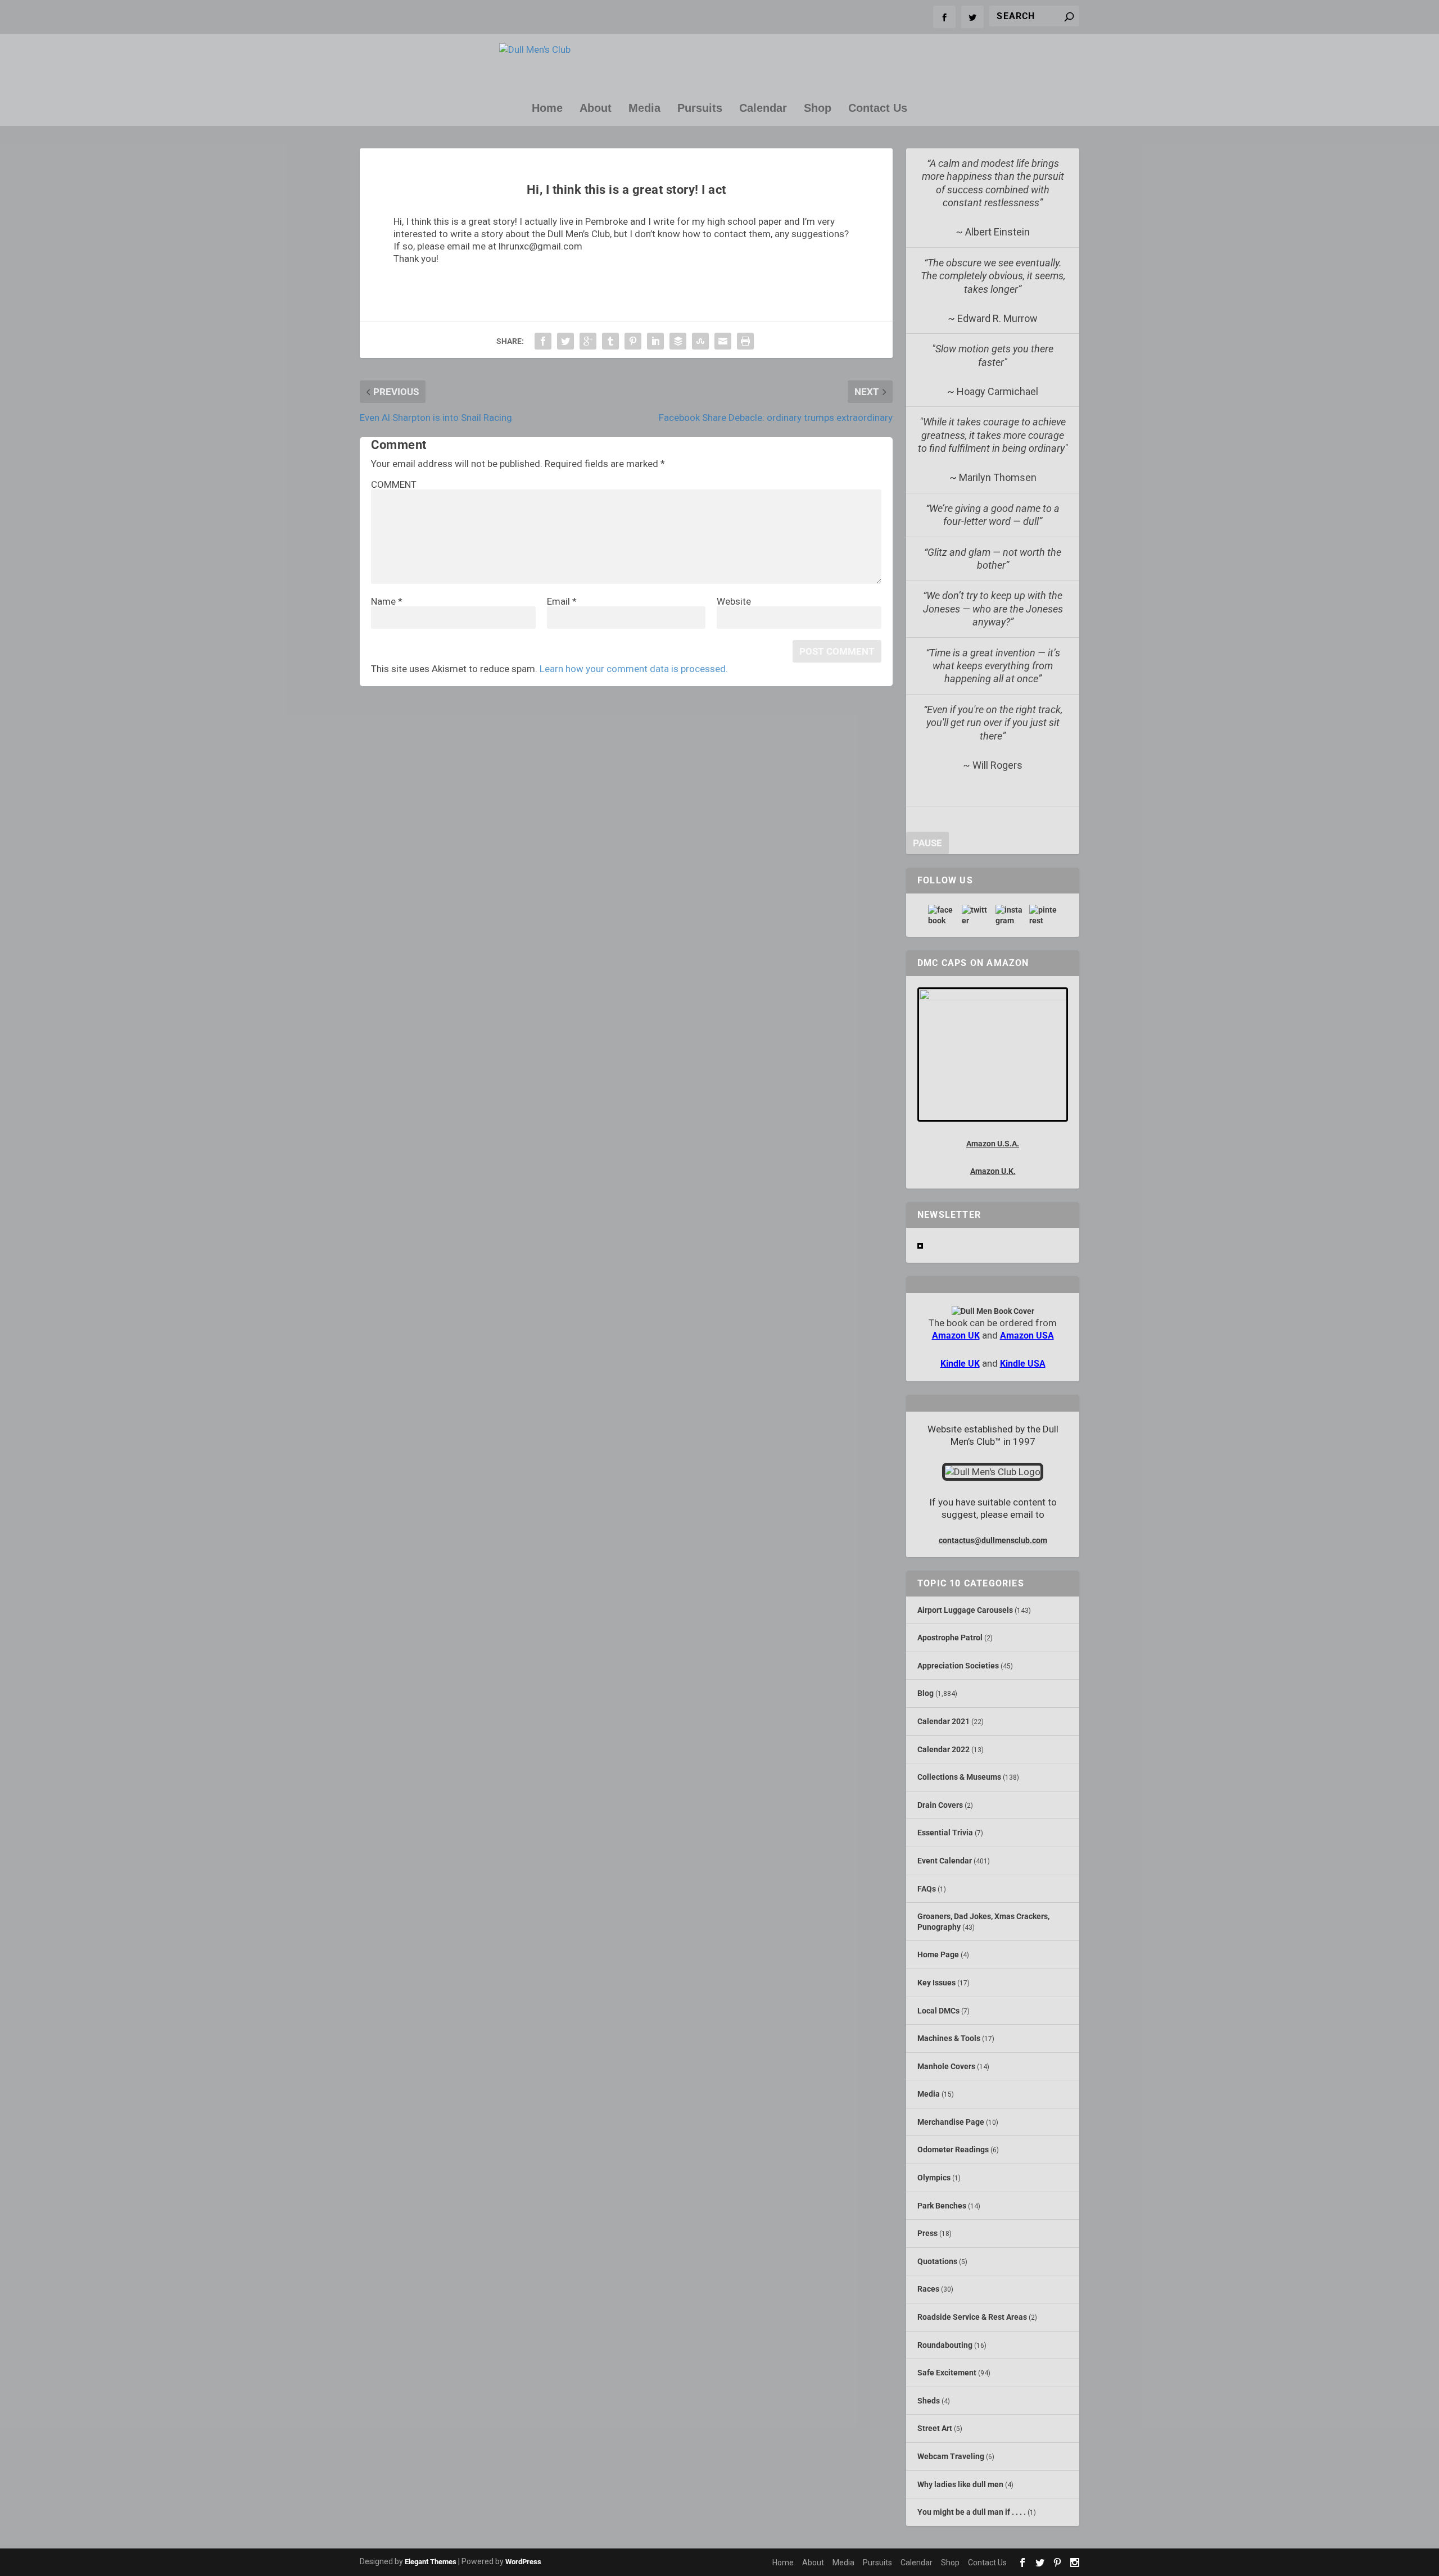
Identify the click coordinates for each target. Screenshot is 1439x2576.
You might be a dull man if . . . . (972, 2512)
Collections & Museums (959, 1777)
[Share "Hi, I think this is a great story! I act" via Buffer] (678, 341)
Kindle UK (960, 1364)
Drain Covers (940, 1805)
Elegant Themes (431, 2562)
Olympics (934, 2178)
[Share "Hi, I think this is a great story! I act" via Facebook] (543, 341)
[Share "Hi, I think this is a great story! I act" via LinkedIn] (655, 341)
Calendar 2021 (944, 1721)
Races (928, 2289)
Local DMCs (938, 2011)
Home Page (938, 1954)
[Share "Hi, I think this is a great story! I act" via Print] (745, 341)
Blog (926, 1693)
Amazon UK (956, 1335)
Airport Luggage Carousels (965, 1610)
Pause (927, 843)
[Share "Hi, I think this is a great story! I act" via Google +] (588, 341)
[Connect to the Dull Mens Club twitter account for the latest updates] (976, 915)
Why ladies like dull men (960, 2484)
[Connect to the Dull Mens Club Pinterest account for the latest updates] (1043, 915)
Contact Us (878, 109)
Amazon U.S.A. (993, 1144)
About (596, 109)
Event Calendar (945, 1861)
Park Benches (942, 2206)
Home (547, 109)
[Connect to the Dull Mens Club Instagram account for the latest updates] (1010, 915)
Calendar (763, 109)
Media (644, 109)
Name (387, 601)
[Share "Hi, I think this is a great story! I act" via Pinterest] (633, 341)
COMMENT (394, 484)
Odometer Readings (953, 2149)
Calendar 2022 (944, 1749)
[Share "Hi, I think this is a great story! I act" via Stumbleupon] (700, 341)
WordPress (523, 2562)
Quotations (937, 2261)
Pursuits (700, 109)
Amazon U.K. (993, 1171)
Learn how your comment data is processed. (634, 669)
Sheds (929, 2401)
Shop (818, 109)
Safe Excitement (947, 2373)
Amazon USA (1027, 1335)
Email (562, 601)
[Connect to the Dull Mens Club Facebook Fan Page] (942, 915)
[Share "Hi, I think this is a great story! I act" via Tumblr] (610, 341)
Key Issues (936, 1983)
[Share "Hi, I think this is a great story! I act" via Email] (723, 341)
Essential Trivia (945, 1833)
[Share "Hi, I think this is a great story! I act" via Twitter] (565, 341)
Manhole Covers (946, 2066)
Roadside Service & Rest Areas (972, 2317)
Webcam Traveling (951, 2456)
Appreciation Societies (958, 1666)
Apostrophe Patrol (950, 1638)
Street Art (935, 2428)
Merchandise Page (951, 2122)
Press (927, 2233)
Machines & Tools (949, 2038)
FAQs (927, 1889)
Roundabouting (945, 2345)
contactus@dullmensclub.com (993, 1540)
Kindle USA (1023, 1364)
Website (734, 601)
